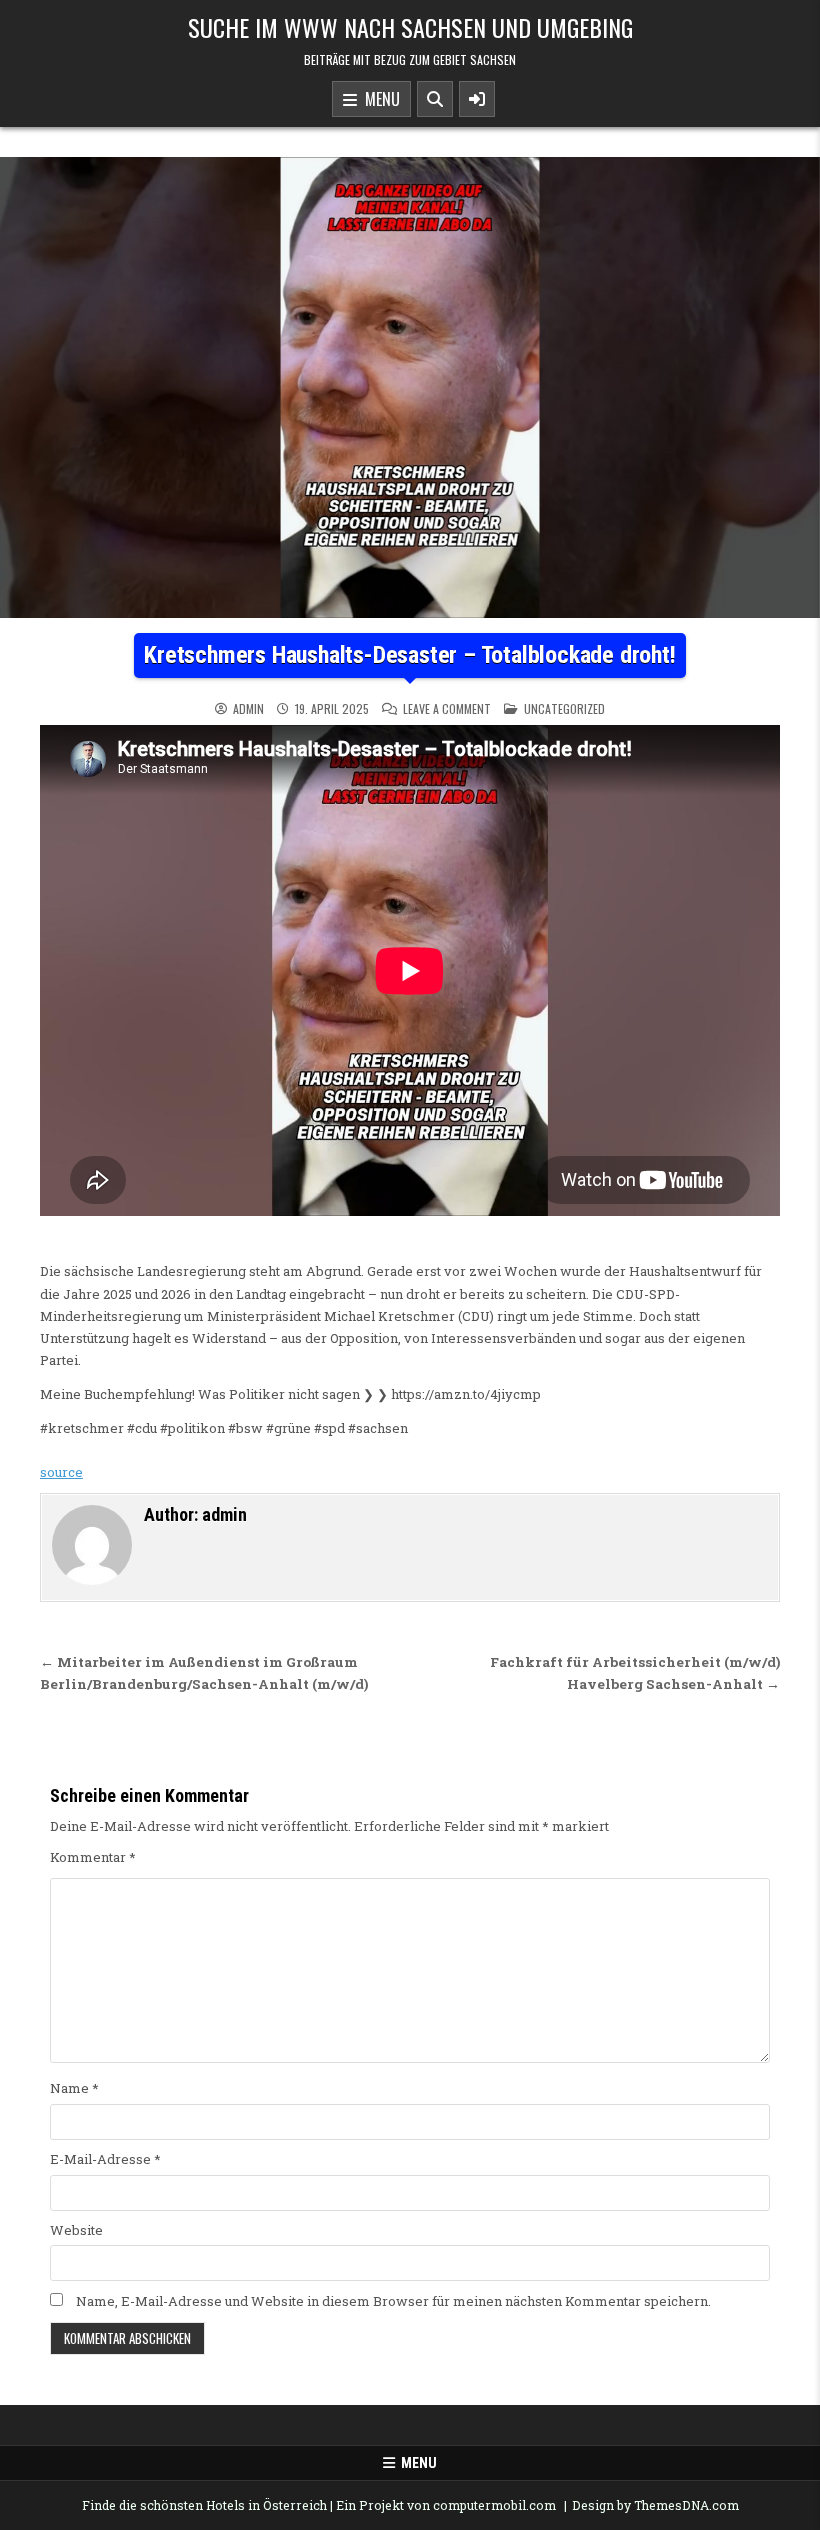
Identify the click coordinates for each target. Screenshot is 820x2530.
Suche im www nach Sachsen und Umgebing (410, 27)
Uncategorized (564, 708)
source (61, 1472)
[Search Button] (435, 99)
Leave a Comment (447, 709)
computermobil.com (494, 2505)
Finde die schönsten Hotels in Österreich (204, 2505)
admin (248, 709)
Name (74, 2088)
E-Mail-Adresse (105, 2159)
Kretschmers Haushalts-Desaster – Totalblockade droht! (409, 655)
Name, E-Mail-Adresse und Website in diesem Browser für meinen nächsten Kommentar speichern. (393, 2301)
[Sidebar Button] (477, 99)
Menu (378, 99)
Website (76, 2230)
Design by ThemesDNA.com (655, 2505)
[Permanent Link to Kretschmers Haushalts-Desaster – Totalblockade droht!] (410, 387)
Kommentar (93, 1857)
